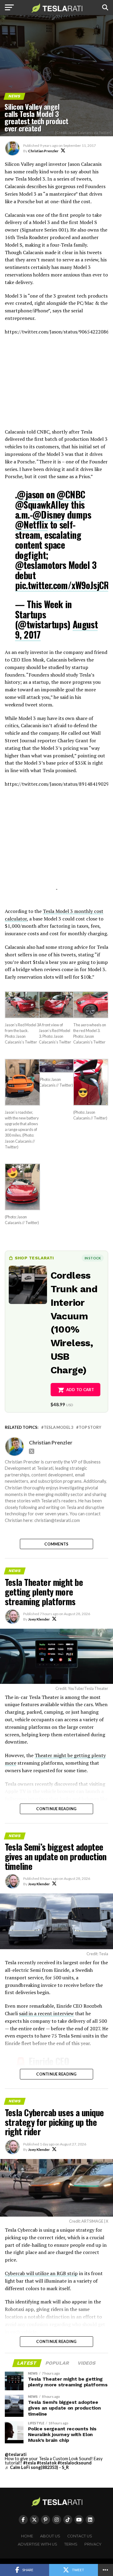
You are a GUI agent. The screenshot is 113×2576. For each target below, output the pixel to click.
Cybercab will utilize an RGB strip (41, 2273)
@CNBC (71, 494)
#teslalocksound (75, 2463)
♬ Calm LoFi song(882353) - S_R (37, 2467)
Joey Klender (39, 1619)
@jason (30, 494)
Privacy (93, 2544)
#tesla (30, 2463)
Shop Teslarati (34, 1258)
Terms (71, 2544)
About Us (50, 2536)
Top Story (90, 1427)
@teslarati (16, 2454)
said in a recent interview (46, 2013)
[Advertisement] (57, 385)
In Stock (93, 1258)
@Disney (49, 515)
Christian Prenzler (43, 151)
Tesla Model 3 (58, 1427)
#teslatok (47, 2463)
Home (27, 2536)
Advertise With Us (38, 2544)
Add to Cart (80, 1390)
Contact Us (80, 2536)
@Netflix (31, 524)
